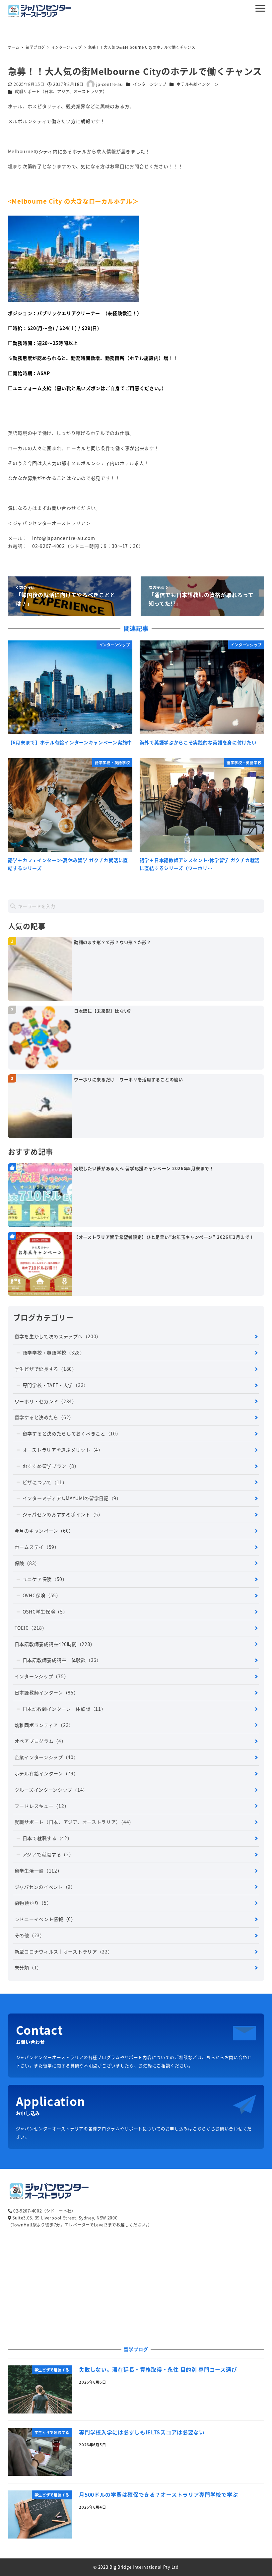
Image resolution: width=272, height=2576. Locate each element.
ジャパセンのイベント (45, 1887)
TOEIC (31, 1628)
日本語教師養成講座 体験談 (62, 1660)
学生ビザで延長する (46, 1369)
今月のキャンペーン (44, 1531)
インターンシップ (150, 84)
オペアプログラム (40, 1741)
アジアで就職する (48, 1854)
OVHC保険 (42, 1595)
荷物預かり (33, 1903)
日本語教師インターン (47, 1692)
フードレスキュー (42, 1806)
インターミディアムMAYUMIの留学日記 (72, 1498)
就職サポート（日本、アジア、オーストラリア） (61, 92)
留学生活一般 (38, 1871)
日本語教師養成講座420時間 (55, 1644)
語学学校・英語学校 (54, 1353)
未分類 (28, 1967)
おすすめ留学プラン (51, 1466)
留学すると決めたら (44, 1417)
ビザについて (45, 1482)
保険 (27, 1563)
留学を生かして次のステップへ (58, 1336)
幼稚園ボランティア (44, 1725)
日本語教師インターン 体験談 (64, 1709)
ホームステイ (37, 1547)
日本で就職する (47, 1838)
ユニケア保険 (45, 1579)
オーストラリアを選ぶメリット (63, 1450)
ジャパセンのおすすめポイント (63, 1514)
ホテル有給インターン (197, 84)
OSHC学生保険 (45, 1612)
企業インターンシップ (47, 1757)
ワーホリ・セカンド (46, 1401)
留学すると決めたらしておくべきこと (72, 1433)
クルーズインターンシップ (51, 1790)
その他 (30, 1935)
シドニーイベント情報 (45, 1919)
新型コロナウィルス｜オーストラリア (64, 1951)
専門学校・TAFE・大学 (56, 1385)
